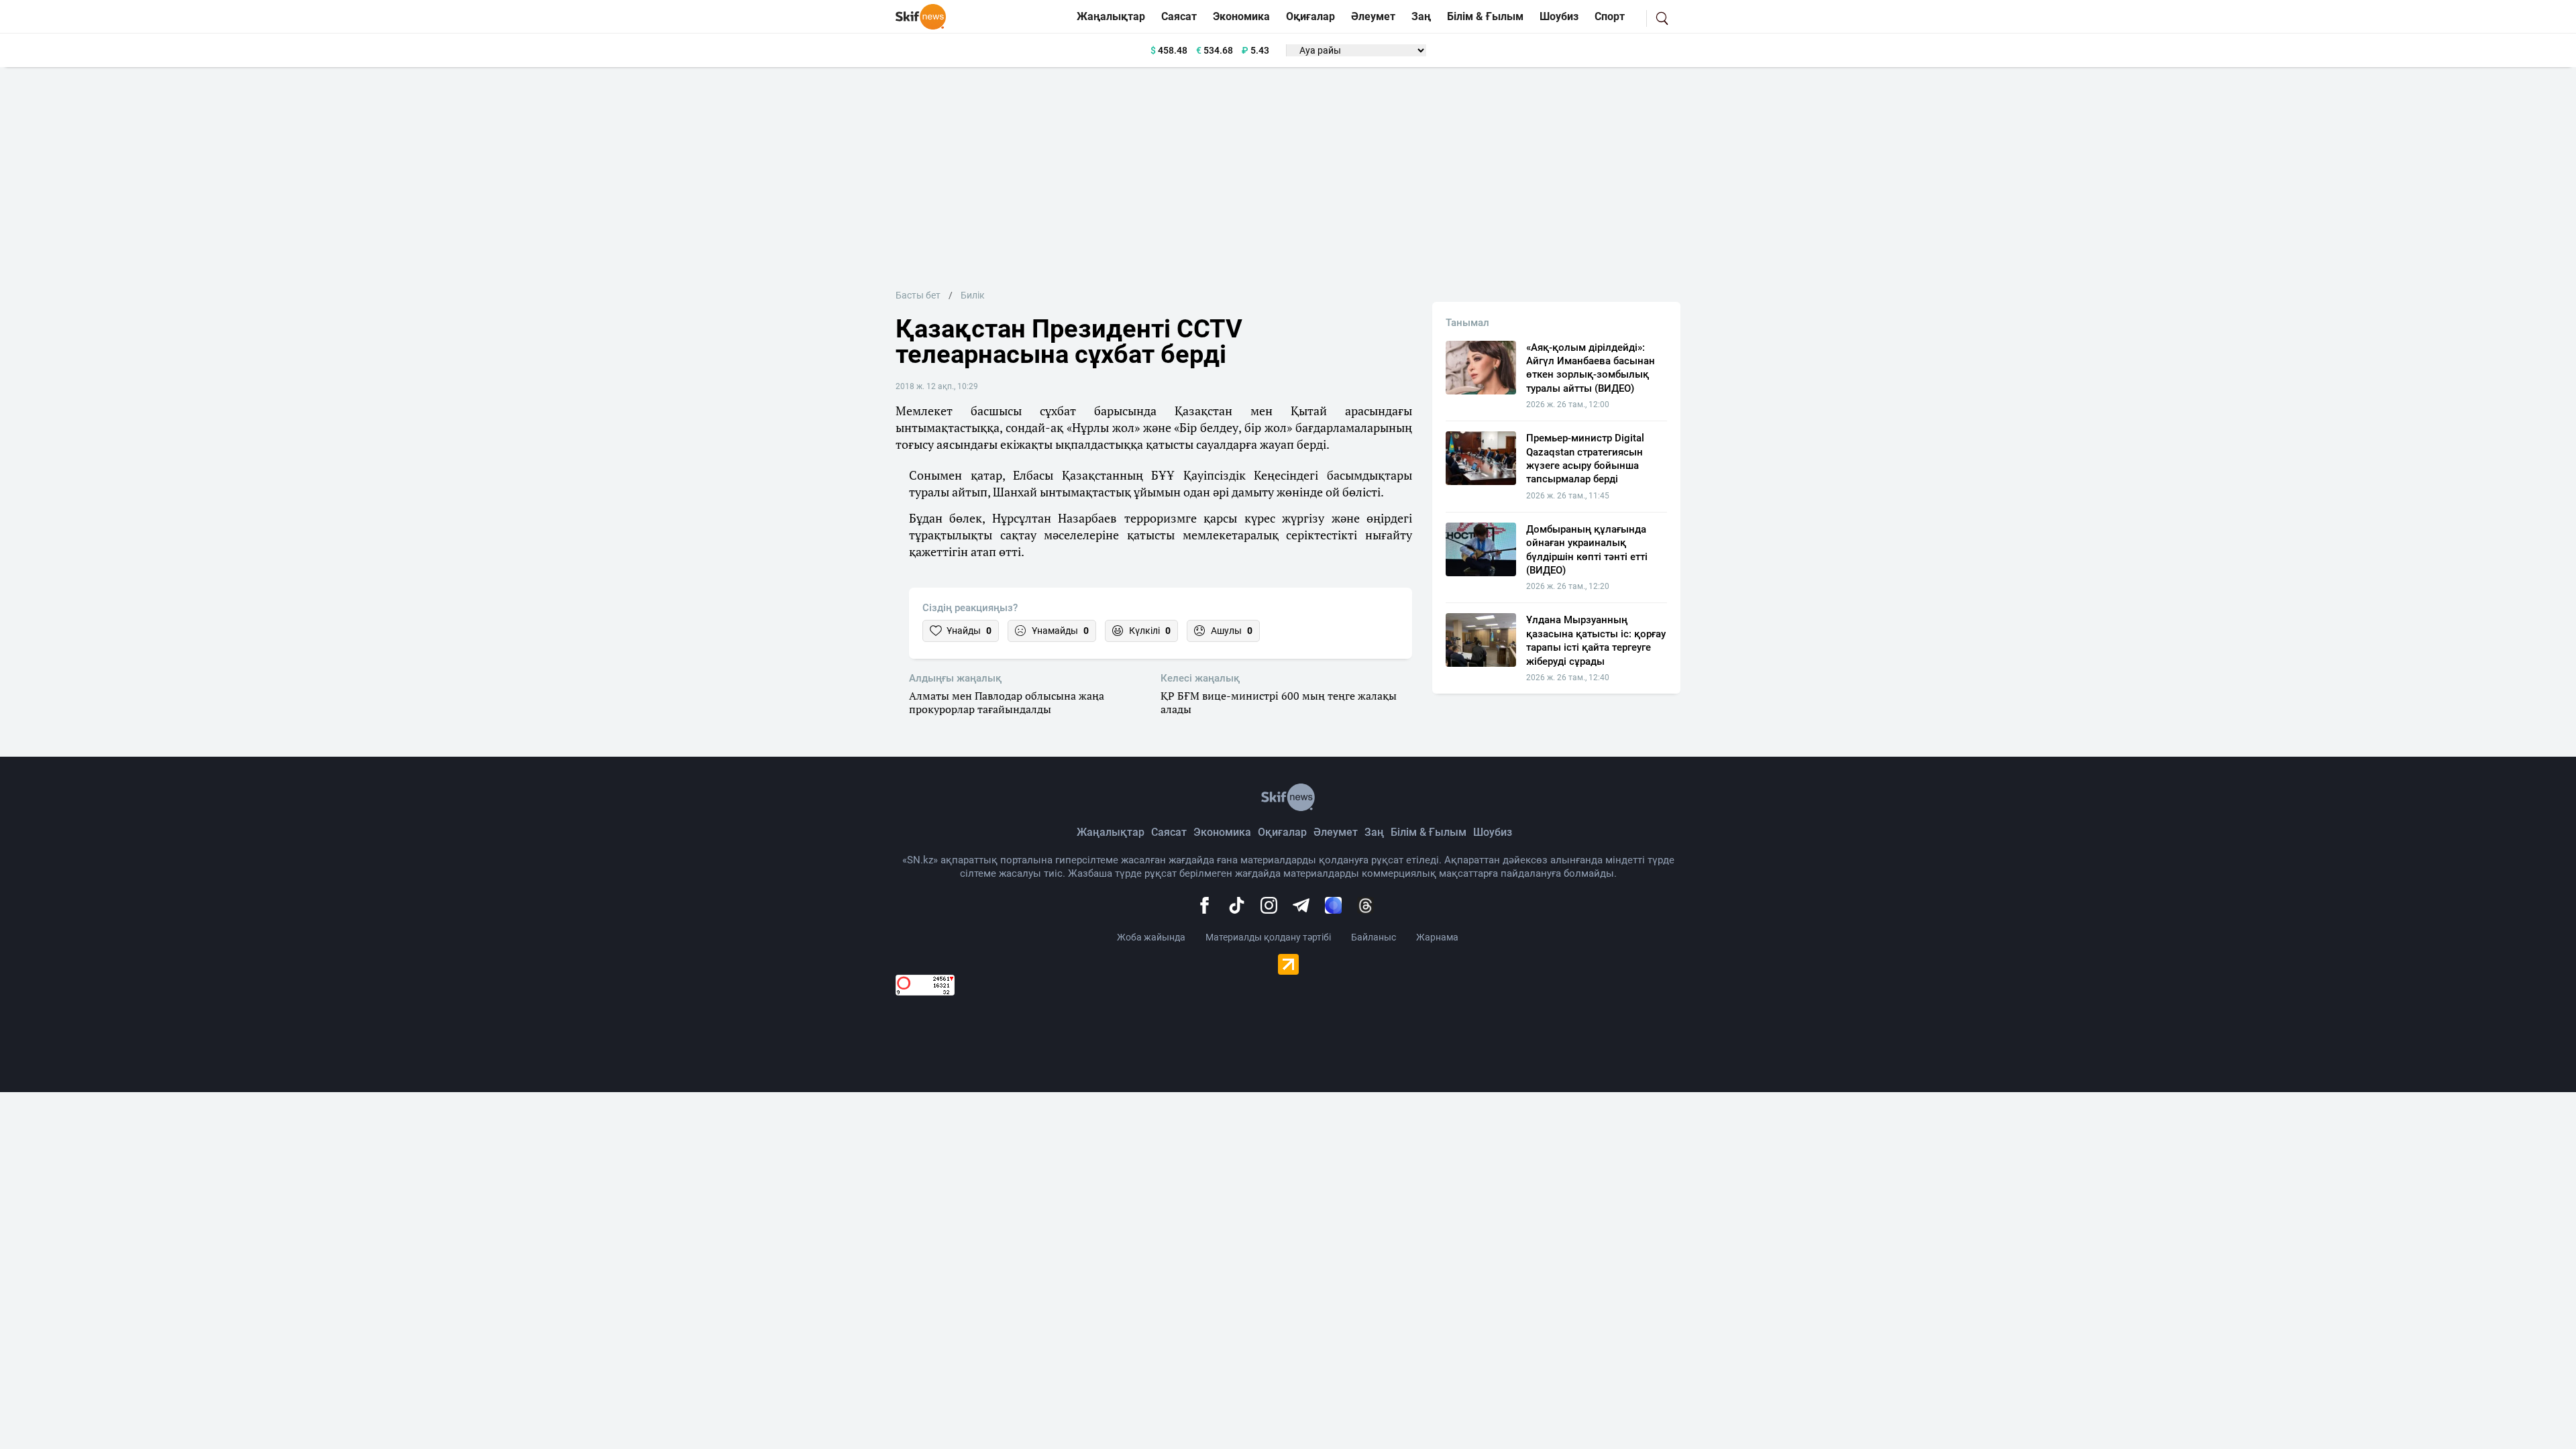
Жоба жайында (1151, 937)
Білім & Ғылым (1485, 16)
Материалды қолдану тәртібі (1268, 937)
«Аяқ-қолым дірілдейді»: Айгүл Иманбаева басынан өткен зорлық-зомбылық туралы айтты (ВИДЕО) (1591, 368)
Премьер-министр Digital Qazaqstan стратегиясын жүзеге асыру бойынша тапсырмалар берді (1585, 459)
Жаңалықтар (1111, 16)
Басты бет (918, 295)
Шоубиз (1559, 16)
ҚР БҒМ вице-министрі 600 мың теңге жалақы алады (1279, 703)
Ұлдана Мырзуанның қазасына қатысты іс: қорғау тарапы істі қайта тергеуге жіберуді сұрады (1596, 640)
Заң (1421, 16)
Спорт (1610, 16)
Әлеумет (1373, 16)
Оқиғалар (1310, 16)
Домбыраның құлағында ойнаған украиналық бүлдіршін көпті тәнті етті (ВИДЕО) (1587, 550)
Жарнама (1437, 937)
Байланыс (1374, 937)
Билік (973, 295)
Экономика (1241, 16)
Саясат (1179, 16)
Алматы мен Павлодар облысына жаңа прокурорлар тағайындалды (1007, 703)
